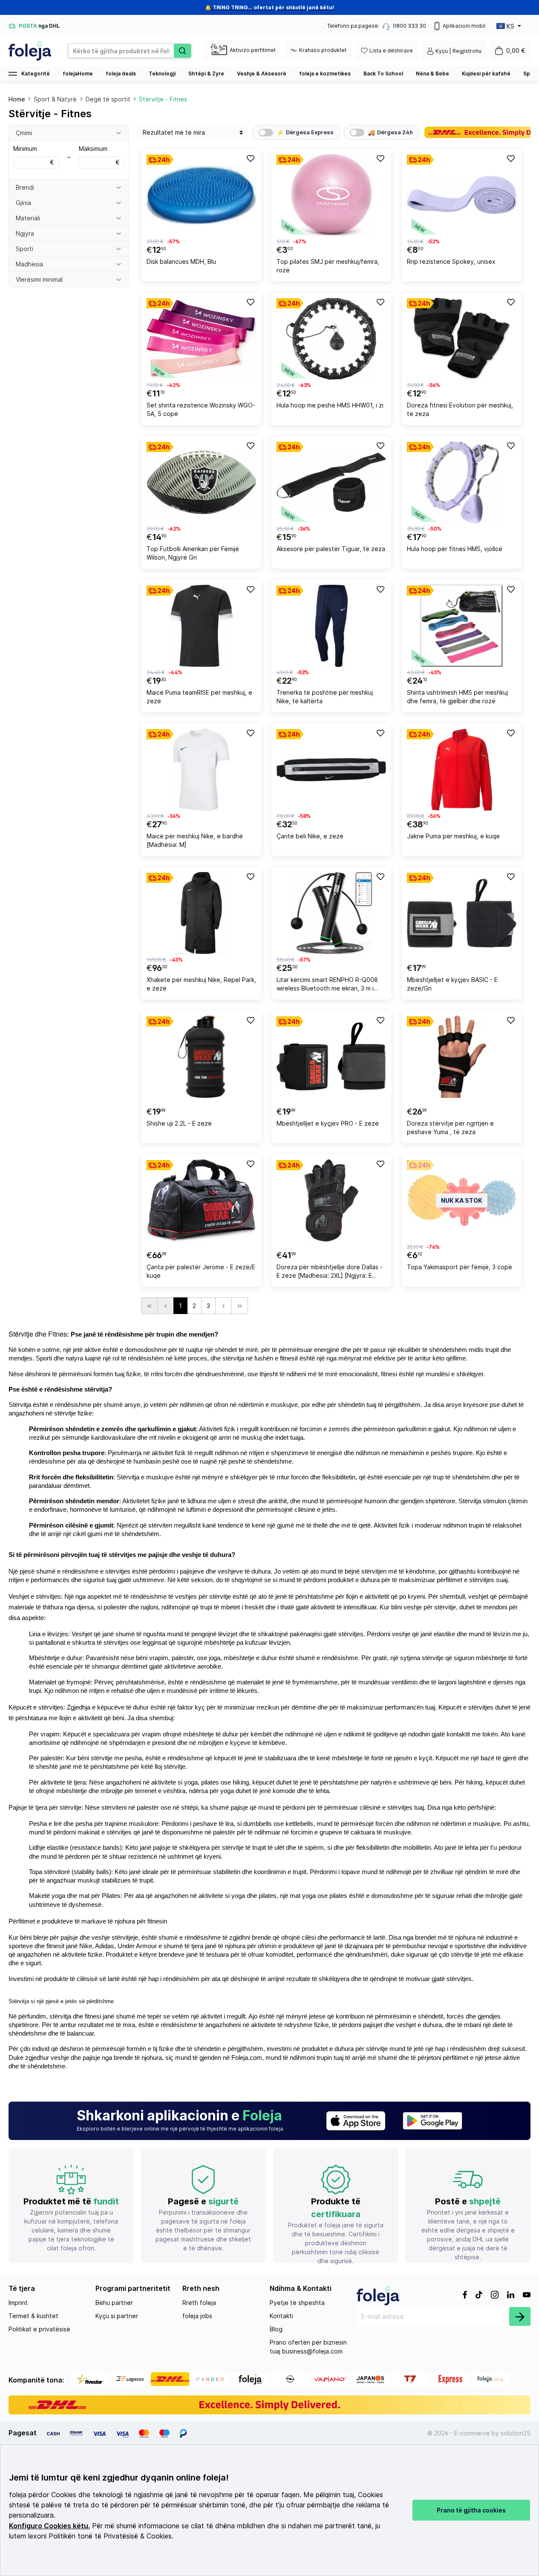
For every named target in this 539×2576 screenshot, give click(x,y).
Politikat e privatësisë (39, 2329)
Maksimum (99, 155)
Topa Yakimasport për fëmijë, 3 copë (460, 1267)
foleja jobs (197, 2316)
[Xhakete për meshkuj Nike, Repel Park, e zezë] (201, 913)
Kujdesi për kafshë (486, 74)
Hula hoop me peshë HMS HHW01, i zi (330, 405)
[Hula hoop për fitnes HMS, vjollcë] (462, 482)
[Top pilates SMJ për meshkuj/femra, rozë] (331, 195)
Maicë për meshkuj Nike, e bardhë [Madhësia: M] (195, 840)
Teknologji (162, 74)
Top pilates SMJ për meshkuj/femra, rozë (328, 266)
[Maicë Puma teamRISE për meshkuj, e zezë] (201, 626)
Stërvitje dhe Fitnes (38, 1334)
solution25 (516, 2433)
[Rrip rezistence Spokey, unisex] (462, 195)
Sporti (24, 249)
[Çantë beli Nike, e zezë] (331, 770)
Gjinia (23, 203)
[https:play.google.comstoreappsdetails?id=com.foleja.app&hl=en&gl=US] (432, 2121)
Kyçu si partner (117, 2316)
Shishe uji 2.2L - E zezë (179, 1123)
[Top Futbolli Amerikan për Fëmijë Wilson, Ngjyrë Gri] (201, 482)
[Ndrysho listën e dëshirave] (250, 158)
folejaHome (78, 74)
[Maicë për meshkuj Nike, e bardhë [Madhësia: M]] (201, 770)
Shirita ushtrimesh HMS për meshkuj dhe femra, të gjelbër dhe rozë (457, 697)
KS (510, 26)
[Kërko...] (182, 51)
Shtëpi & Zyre (206, 74)
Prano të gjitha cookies (471, 2510)
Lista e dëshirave (391, 51)
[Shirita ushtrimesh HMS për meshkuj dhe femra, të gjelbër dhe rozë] (462, 626)
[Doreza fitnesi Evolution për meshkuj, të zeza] (462, 339)
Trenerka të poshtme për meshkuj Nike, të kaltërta (325, 697)
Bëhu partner (114, 2303)
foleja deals (121, 74)
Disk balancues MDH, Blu (181, 261)
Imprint (18, 2303)
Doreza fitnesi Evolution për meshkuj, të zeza (460, 409)
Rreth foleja (199, 2303)
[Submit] (520, 2316)
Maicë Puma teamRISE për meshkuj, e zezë (199, 697)
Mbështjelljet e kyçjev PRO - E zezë (328, 1123)
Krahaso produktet (323, 50)
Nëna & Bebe (432, 74)
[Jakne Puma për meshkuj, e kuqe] (462, 770)
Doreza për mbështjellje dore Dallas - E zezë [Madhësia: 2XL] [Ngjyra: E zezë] (330, 1272)
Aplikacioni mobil (464, 26)
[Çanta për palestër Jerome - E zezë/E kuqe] (201, 1200)
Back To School (383, 74)
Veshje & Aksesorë (262, 74)
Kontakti (281, 2316)
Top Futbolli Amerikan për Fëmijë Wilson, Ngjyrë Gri (193, 553)
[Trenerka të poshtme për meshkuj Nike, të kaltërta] (331, 626)
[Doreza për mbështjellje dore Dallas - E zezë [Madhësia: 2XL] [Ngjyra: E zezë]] (331, 1200)
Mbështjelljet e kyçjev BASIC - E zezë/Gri (452, 984)
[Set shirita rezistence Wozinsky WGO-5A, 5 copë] (201, 339)
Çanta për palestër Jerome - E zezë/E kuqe (201, 1271)
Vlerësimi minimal (39, 279)
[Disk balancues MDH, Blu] (201, 195)
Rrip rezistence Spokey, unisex (451, 261)
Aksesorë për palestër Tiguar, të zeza (331, 549)
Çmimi (24, 133)
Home (17, 99)
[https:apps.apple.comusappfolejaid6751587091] (356, 2121)
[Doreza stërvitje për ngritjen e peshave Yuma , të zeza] (462, 1057)
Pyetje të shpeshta (297, 2303)
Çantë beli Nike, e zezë (310, 836)
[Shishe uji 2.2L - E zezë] (201, 1057)
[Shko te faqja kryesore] (30, 51)
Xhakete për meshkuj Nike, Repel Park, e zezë (201, 984)
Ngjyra (25, 233)
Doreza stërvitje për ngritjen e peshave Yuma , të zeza (450, 1128)
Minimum (34, 155)
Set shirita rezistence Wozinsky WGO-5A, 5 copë (201, 409)
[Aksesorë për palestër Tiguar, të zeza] (331, 482)
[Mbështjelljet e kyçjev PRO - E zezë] (331, 1057)
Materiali (28, 218)
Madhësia (29, 264)
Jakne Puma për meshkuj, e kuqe (453, 836)
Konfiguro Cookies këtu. (49, 2526)
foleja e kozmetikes (325, 74)
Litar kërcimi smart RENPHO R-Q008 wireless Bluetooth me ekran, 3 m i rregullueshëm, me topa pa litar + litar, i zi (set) (330, 985)
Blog (276, 2329)
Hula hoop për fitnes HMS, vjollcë (455, 549)
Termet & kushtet (33, 2316)
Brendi (25, 187)
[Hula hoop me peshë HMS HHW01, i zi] (331, 339)
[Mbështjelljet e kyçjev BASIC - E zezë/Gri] (462, 913)
